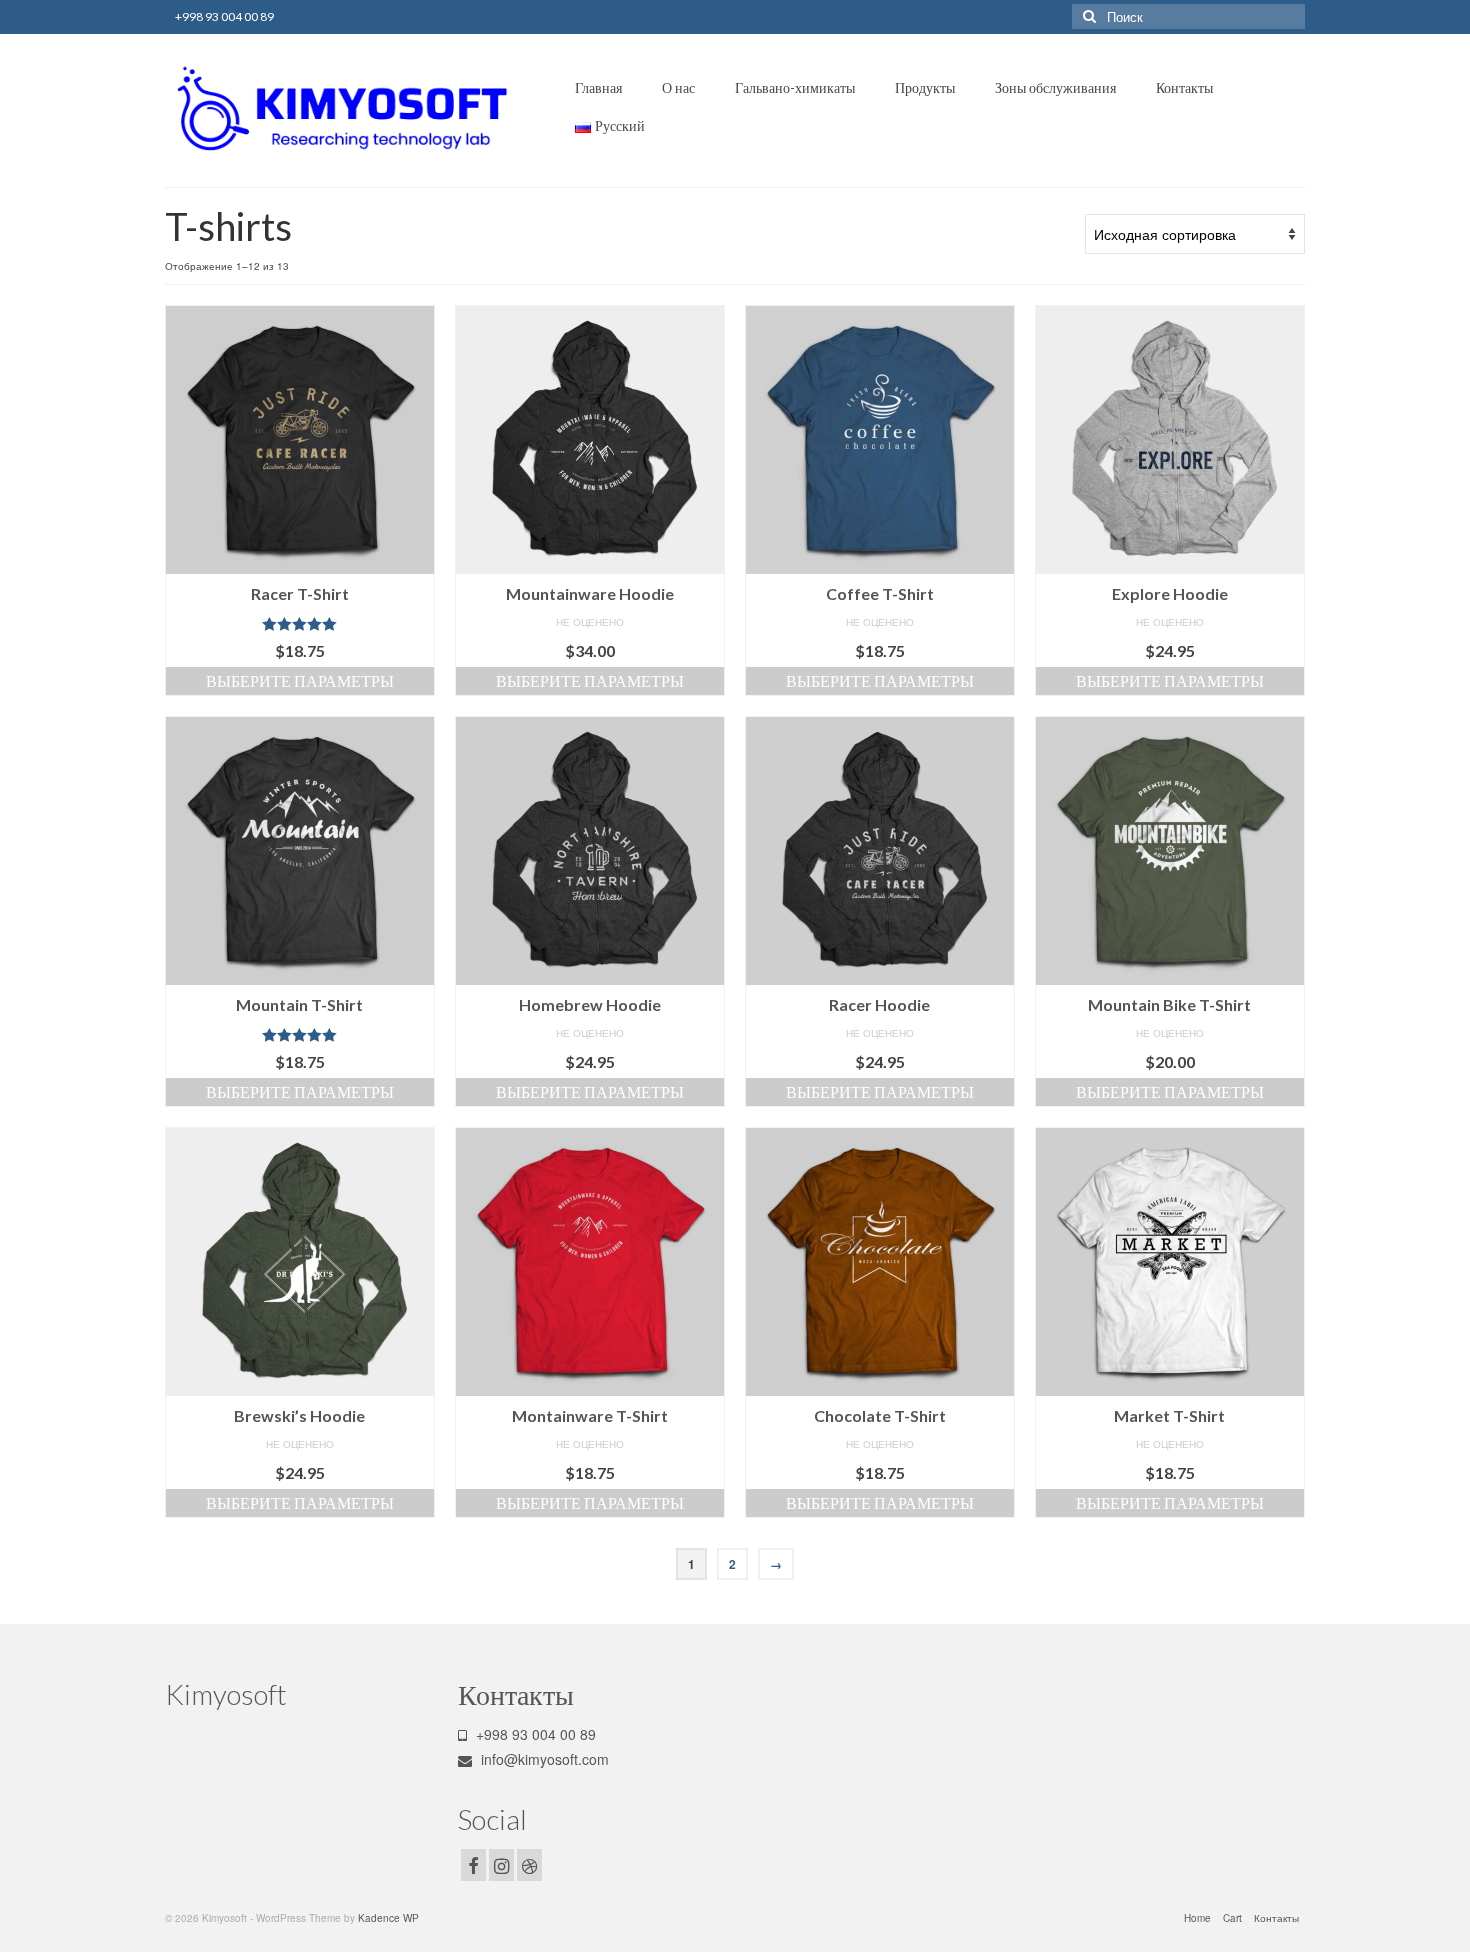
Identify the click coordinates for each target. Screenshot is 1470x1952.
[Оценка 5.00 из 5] (300, 624)
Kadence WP (388, 1918)
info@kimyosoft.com (543, 1759)
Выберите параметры (300, 680)
